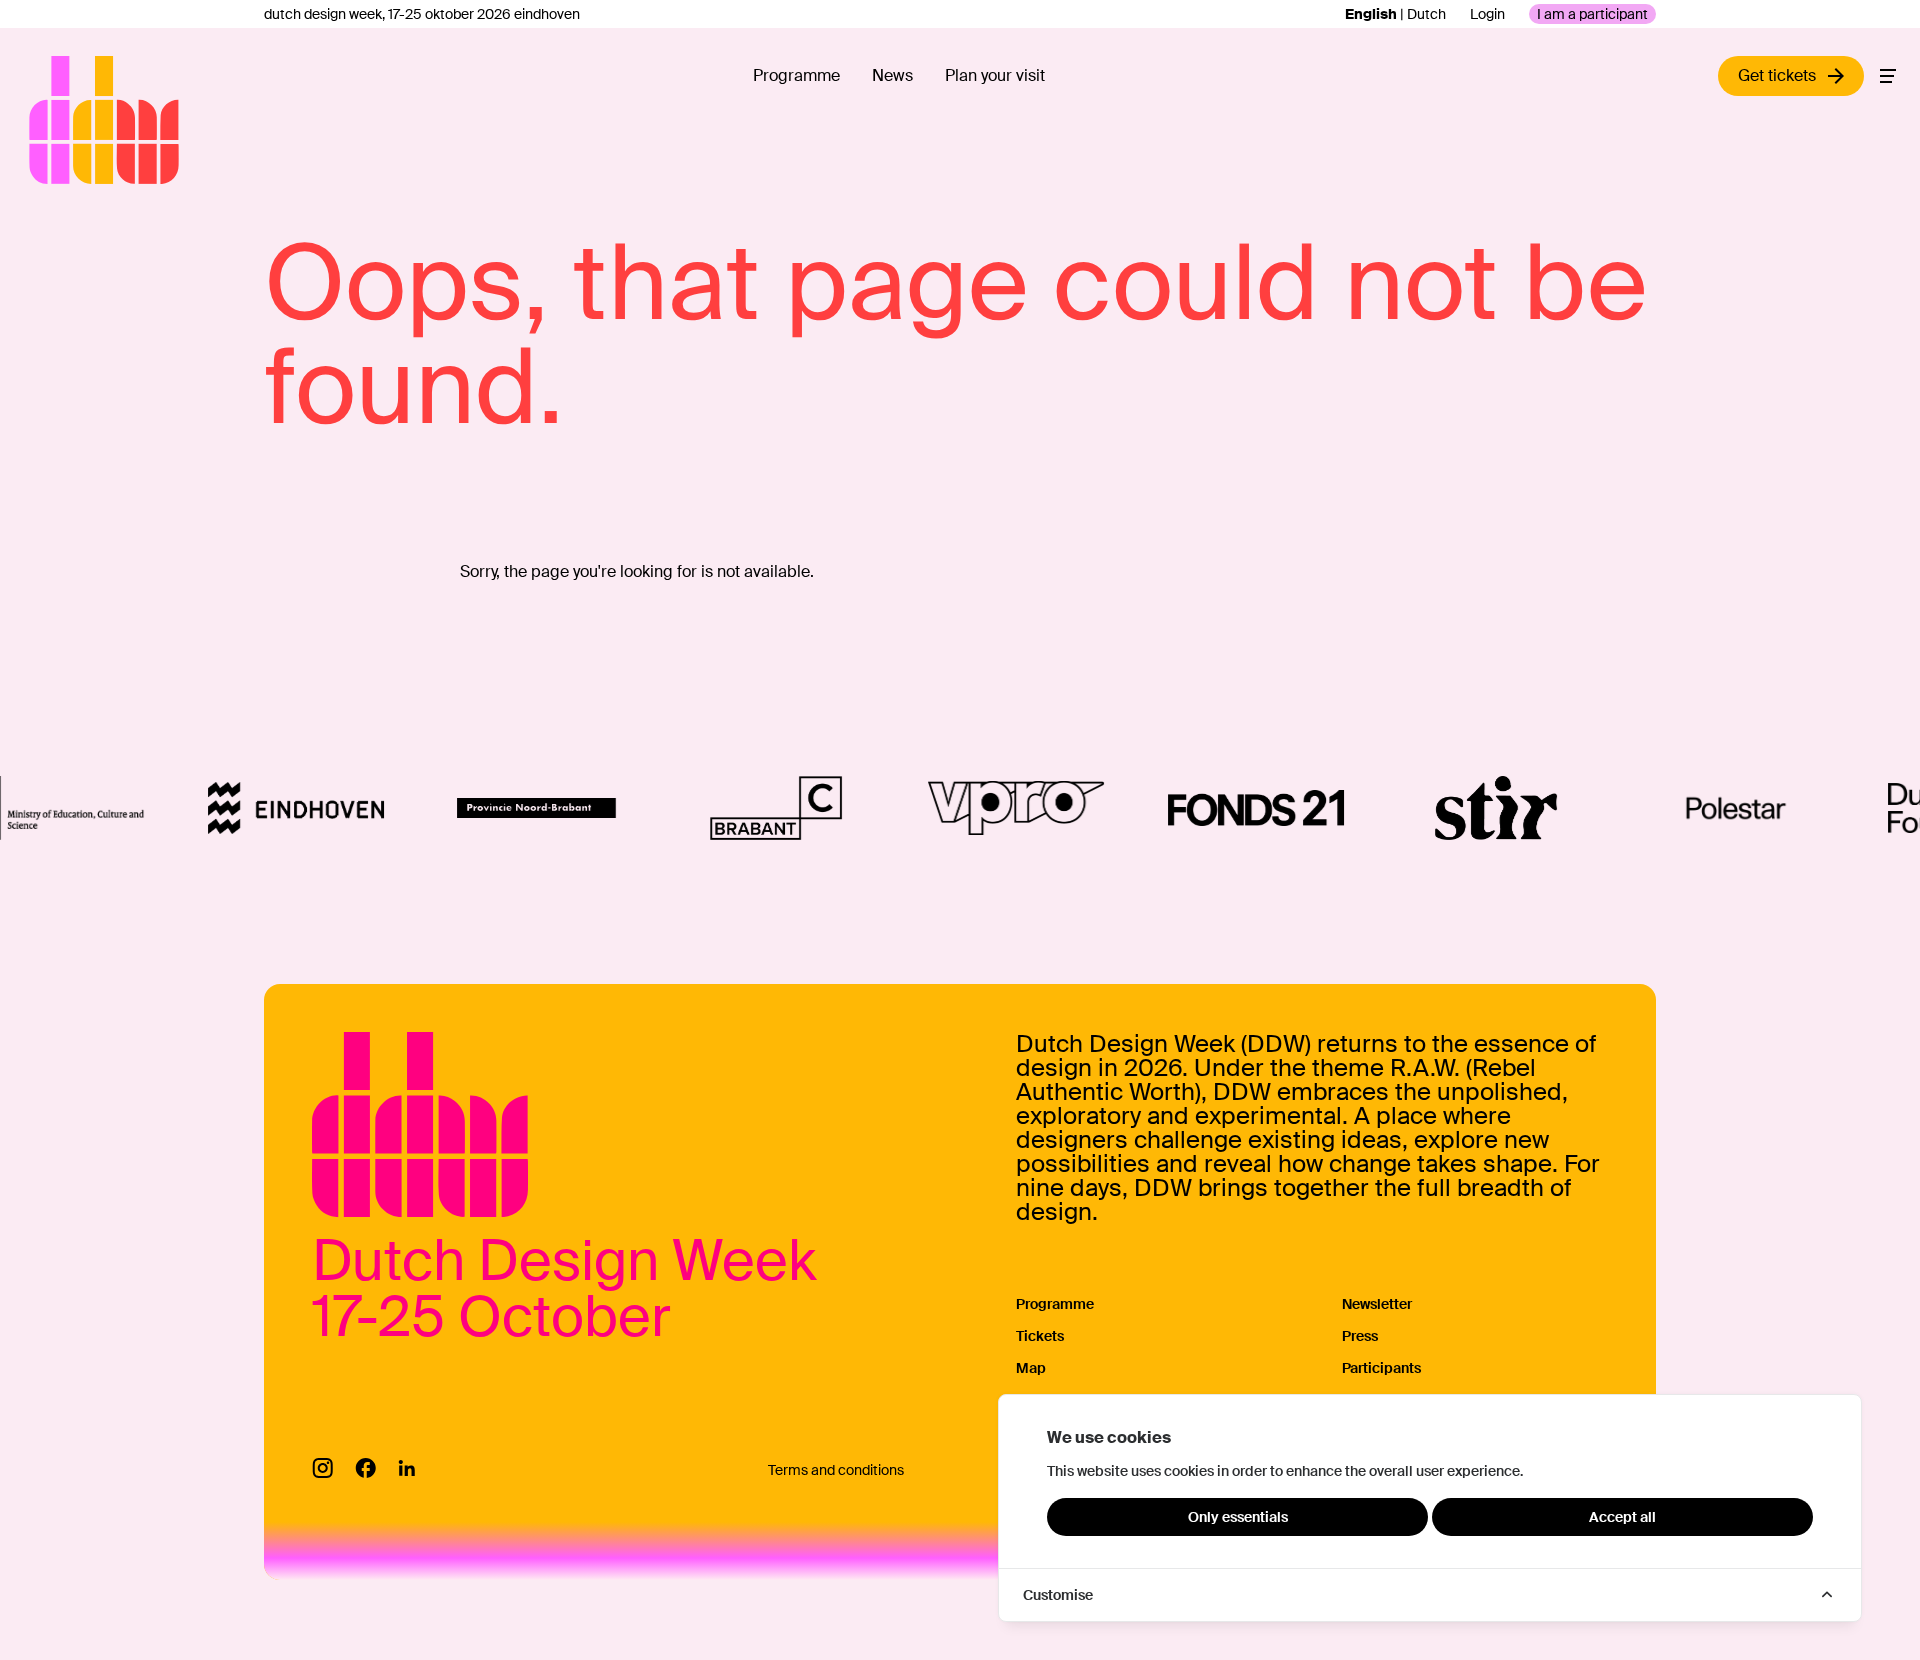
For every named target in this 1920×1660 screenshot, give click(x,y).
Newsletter (1377, 1304)
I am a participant (1592, 14)
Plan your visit (995, 75)
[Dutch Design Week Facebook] (365, 1468)
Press (1360, 1336)
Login (1487, 14)
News (892, 75)
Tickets (1040, 1336)
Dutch (1426, 14)
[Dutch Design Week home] (52, 120)
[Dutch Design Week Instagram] (322, 1468)
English (1371, 14)
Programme (796, 75)
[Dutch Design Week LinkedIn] (406, 1468)
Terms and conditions (836, 1470)
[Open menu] (1888, 76)
